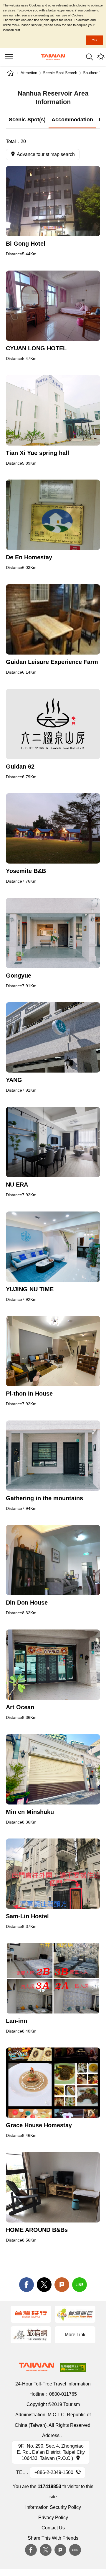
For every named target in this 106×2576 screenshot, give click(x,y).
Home (10, 73)
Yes (95, 40)
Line (75, 2550)
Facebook (31, 2550)
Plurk (62, 2285)
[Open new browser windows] (53, 201)
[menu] (9, 57)
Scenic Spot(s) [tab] (27, 120)
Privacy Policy (53, 2518)
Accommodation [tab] (72, 120)
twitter (44, 2285)
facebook (26, 2285)
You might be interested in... (101, 57)
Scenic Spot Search (60, 73)
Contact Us (53, 2528)
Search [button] (90, 57)
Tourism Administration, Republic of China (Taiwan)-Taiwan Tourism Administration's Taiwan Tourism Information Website (53, 57)
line (79, 2285)
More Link (75, 2335)
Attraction (29, 73)
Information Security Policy (53, 2507)
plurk (60, 2550)
